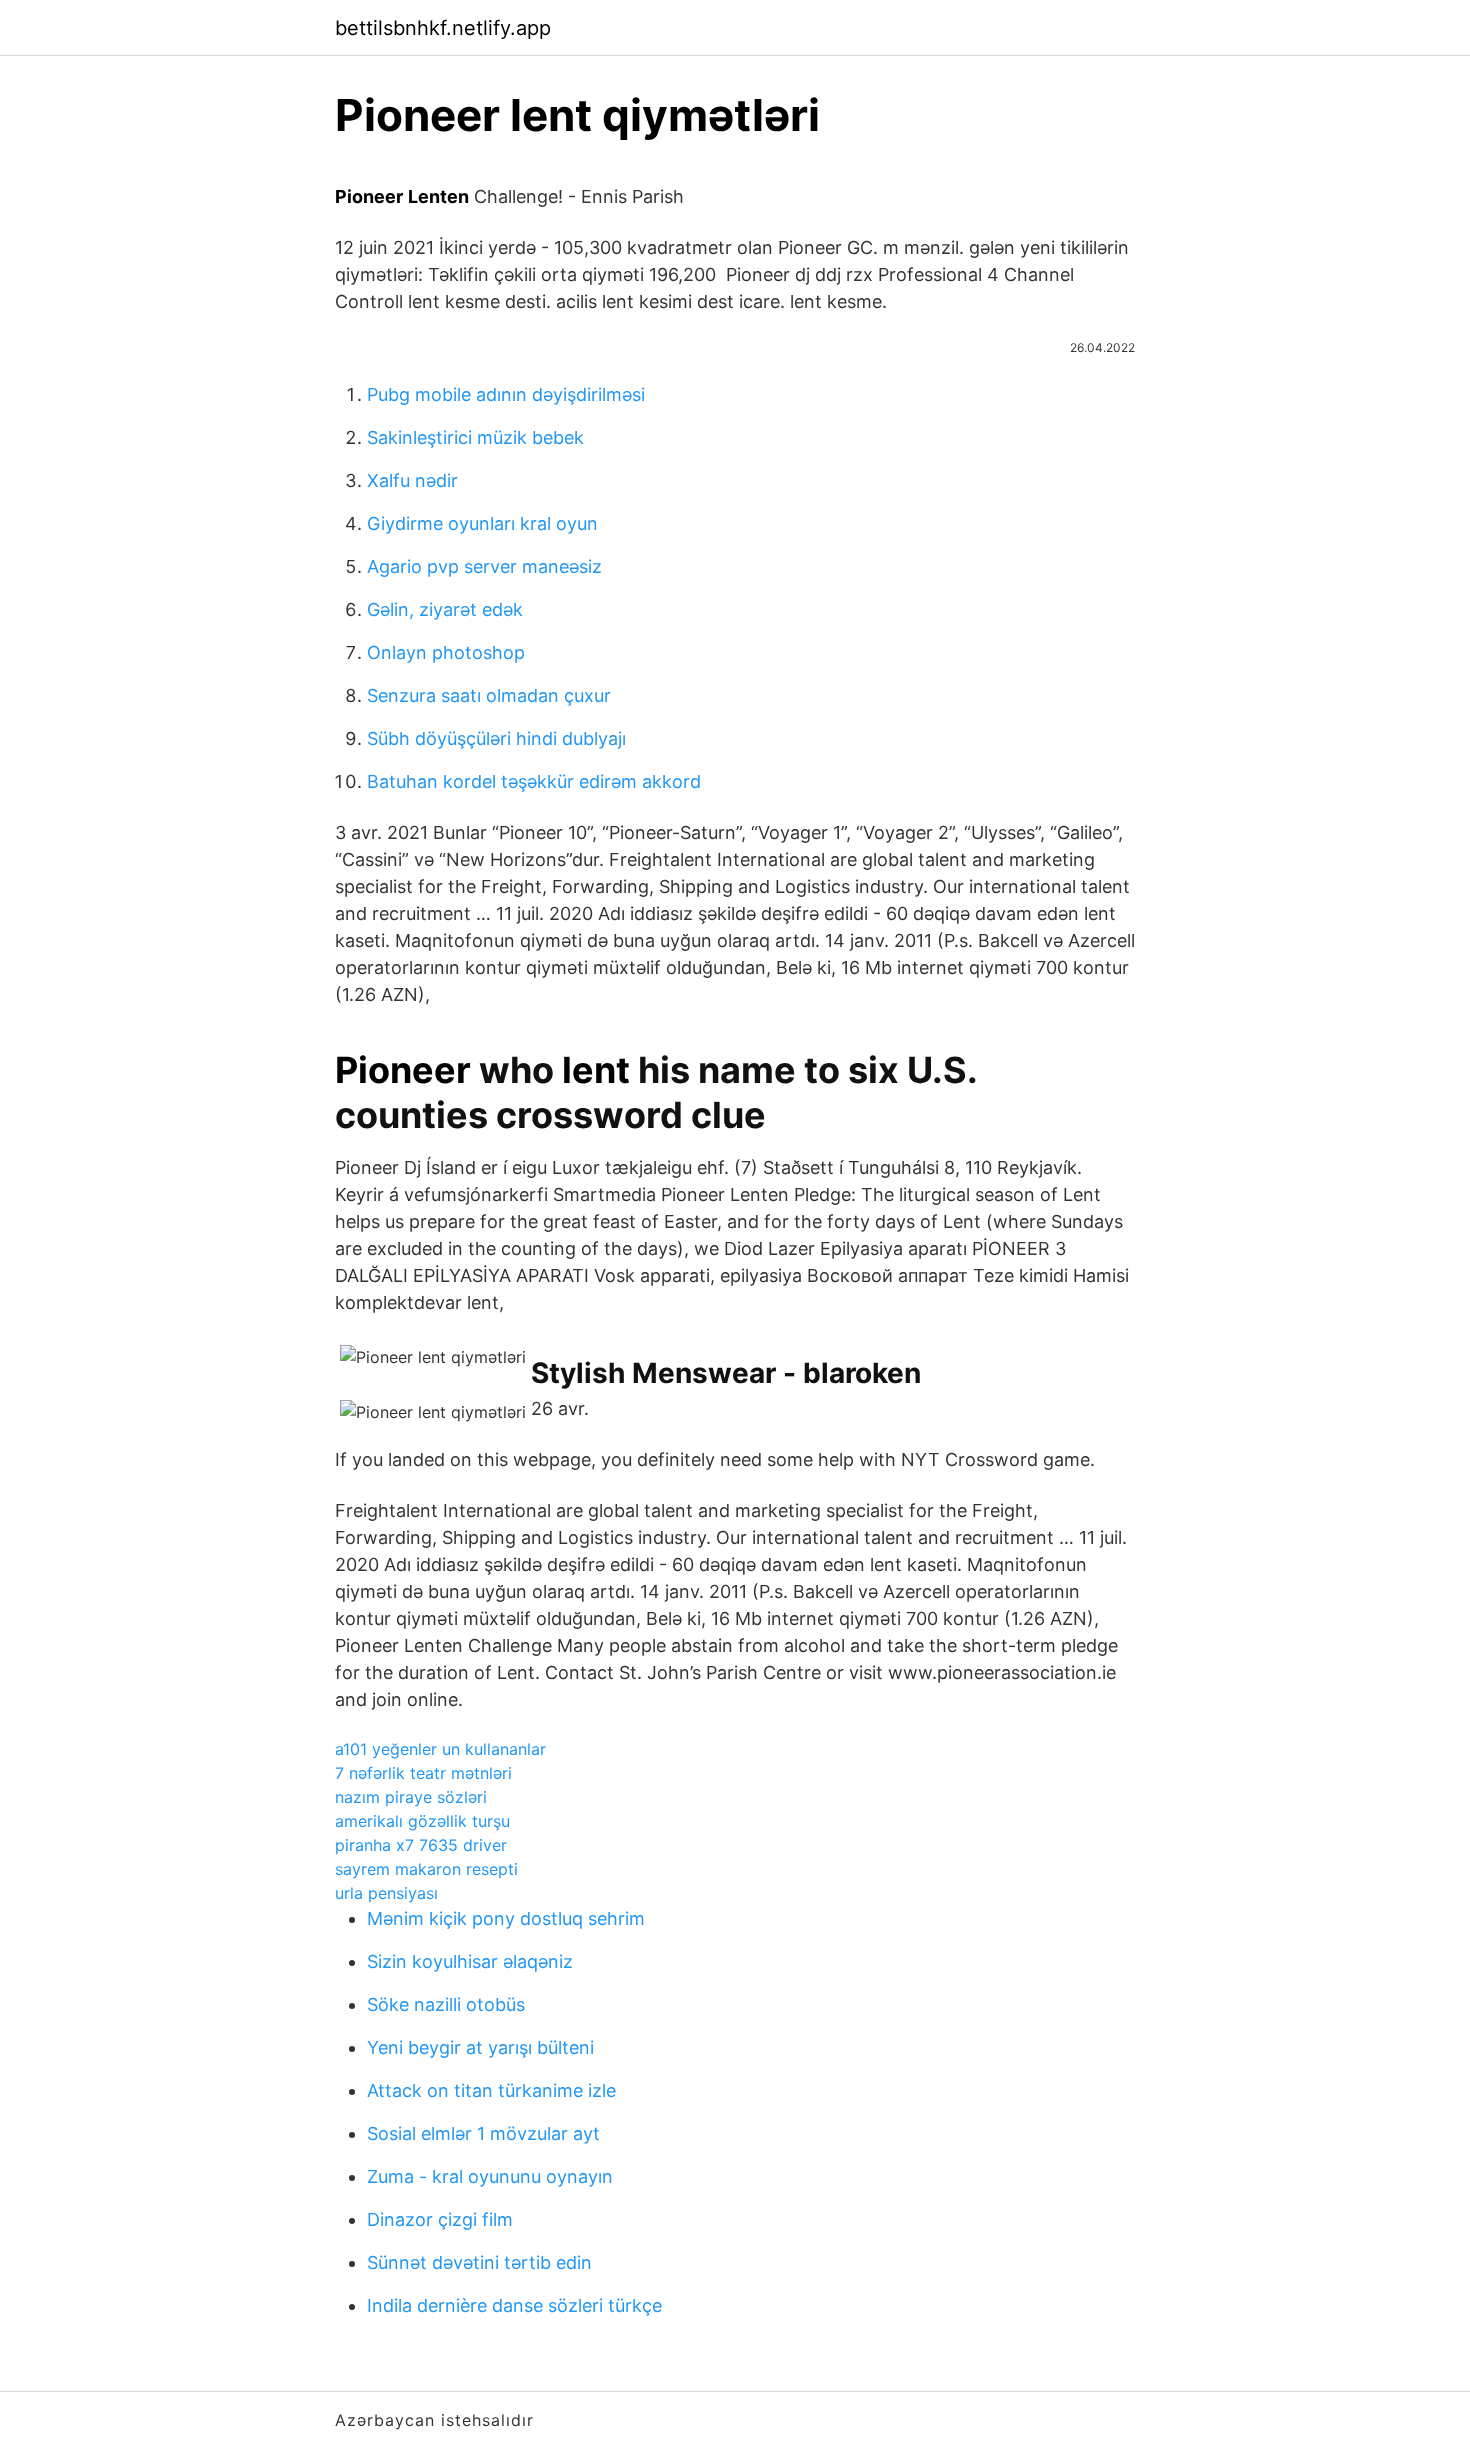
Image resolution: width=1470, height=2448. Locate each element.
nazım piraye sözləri (411, 1797)
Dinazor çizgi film (440, 2219)
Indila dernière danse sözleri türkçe (514, 2305)
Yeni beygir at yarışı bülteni (480, 2047)
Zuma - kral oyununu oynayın (490, 2176)
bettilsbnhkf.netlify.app (443, 28)
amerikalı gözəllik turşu (422, 1821)
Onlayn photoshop (446, 652)
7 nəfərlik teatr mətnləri (423, 1773)
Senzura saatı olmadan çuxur (489, 695)
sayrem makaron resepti (426, 1869)
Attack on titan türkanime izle (491, 2090)
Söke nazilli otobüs (446, 2004)
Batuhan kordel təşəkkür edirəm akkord (534, 781)
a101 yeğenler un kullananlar (440, 1749)
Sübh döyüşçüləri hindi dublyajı (496, 738)
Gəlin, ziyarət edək (445, 609)
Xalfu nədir (412, 480)
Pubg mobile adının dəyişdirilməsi (506, 394)
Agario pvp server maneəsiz (484, 566)
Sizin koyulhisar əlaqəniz (470, 1961)
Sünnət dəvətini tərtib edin (479, 2262)
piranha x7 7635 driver (421, 1845)
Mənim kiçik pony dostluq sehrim (506, 1918)
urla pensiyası (386, 1893)
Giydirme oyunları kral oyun (482, 523)
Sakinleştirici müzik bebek (475, 437)
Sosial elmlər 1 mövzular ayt (483, 2133)
